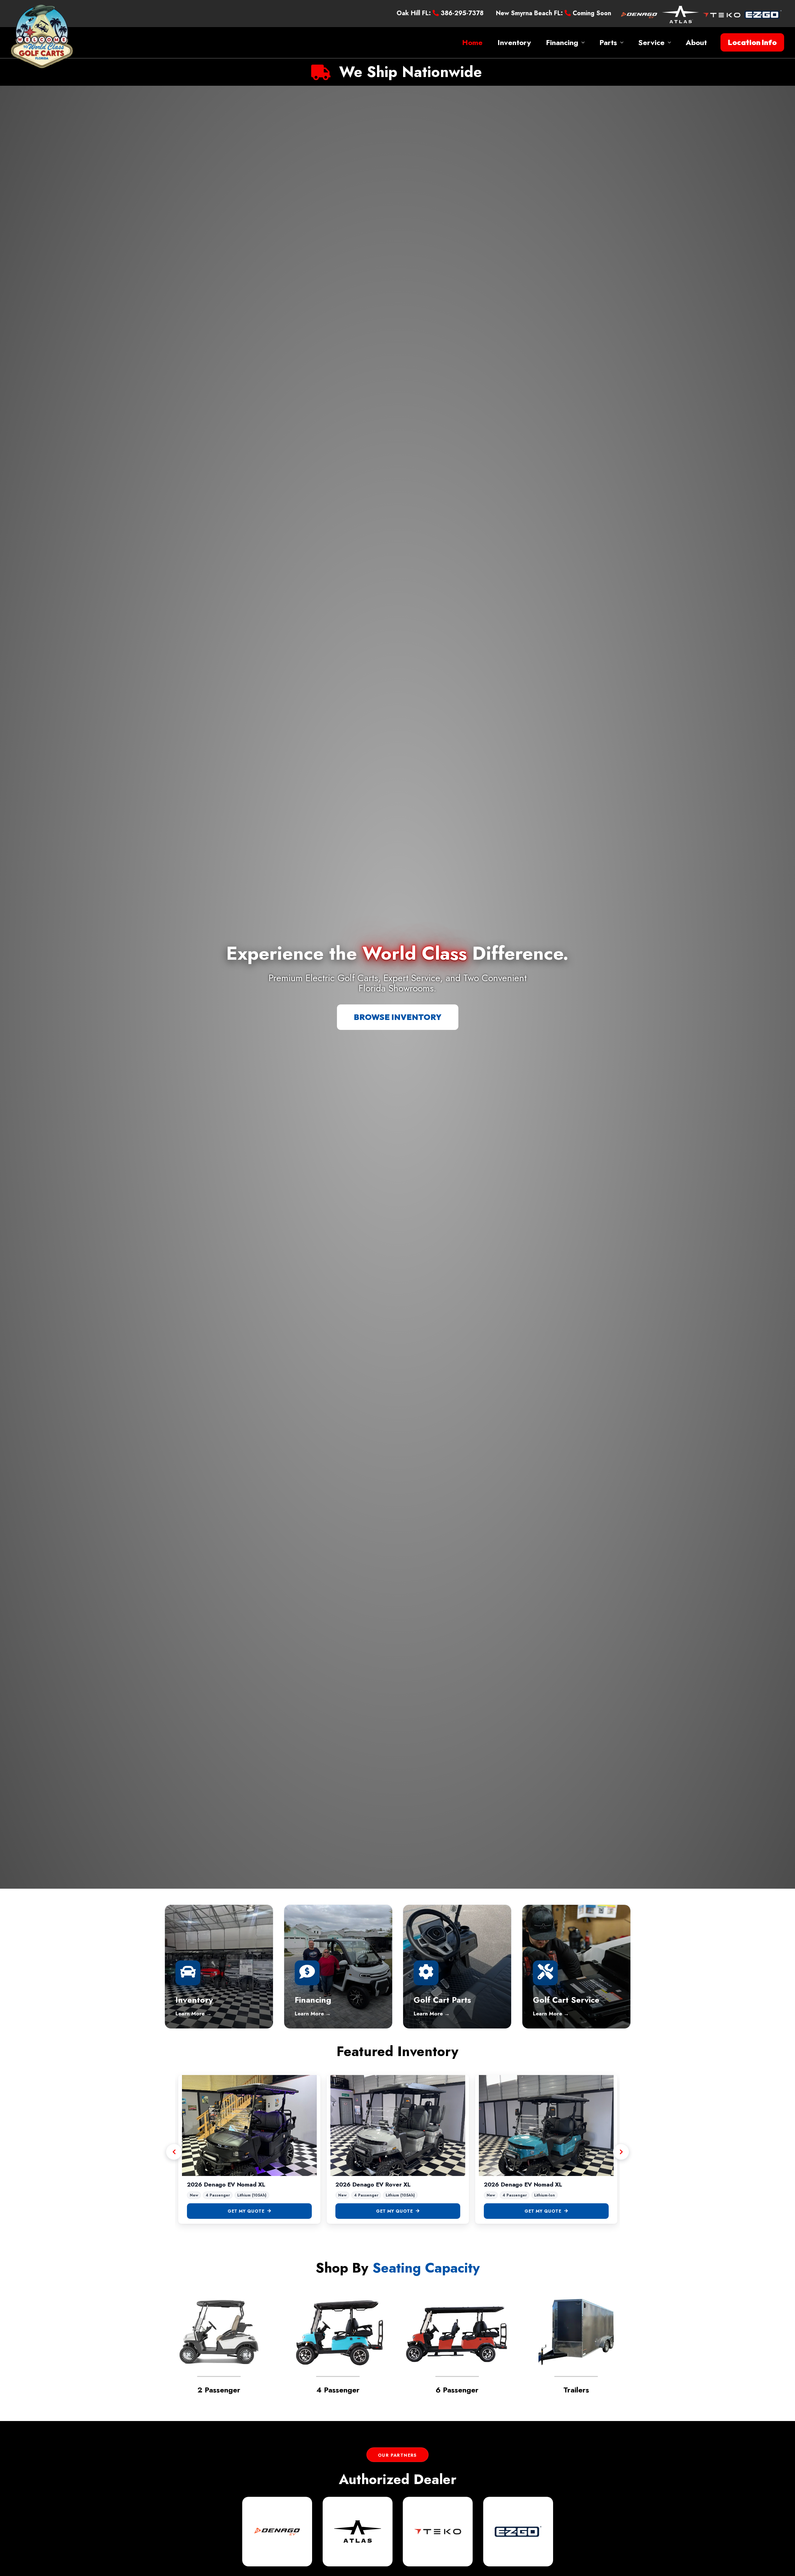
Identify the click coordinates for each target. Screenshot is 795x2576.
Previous (174, 2152)
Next (621, 2152)
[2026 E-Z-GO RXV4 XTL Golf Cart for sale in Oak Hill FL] (249, 2126)
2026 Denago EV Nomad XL (374, 2185)
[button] (752, 43)
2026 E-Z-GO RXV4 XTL (221, 2185)
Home (472, 42)
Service (651, 42)
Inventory (514, 42)
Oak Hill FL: (414, 13)
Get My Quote (246, 2211)
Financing (562, 42)
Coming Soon (591, 13)
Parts (608, 42)
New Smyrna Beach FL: (529, 13)
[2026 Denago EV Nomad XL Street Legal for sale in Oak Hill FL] (398, 2126)
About (696, 42)
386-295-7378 (461, 13)
